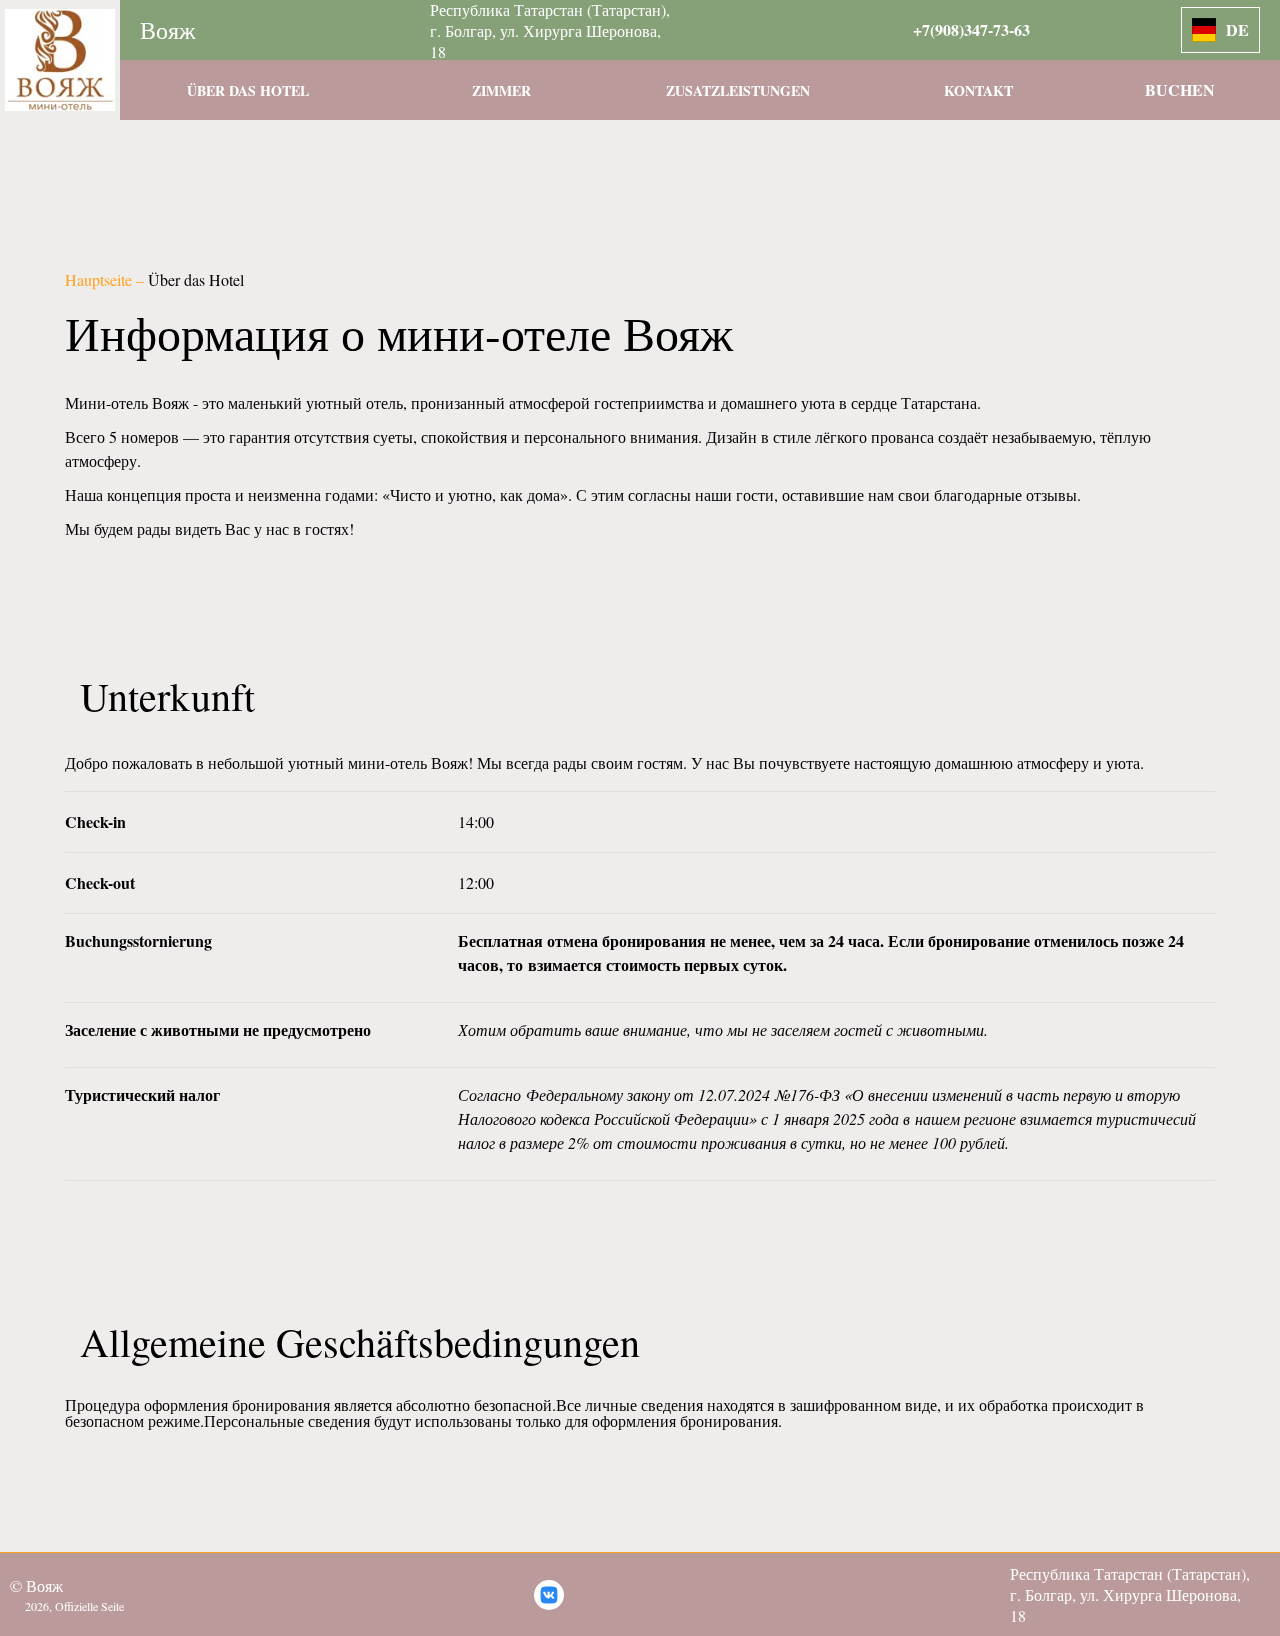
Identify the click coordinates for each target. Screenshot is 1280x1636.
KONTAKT (978, 90)
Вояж (168, 30)
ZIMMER (501, 90)
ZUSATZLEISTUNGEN (738, 90)
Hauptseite (100, 279)
